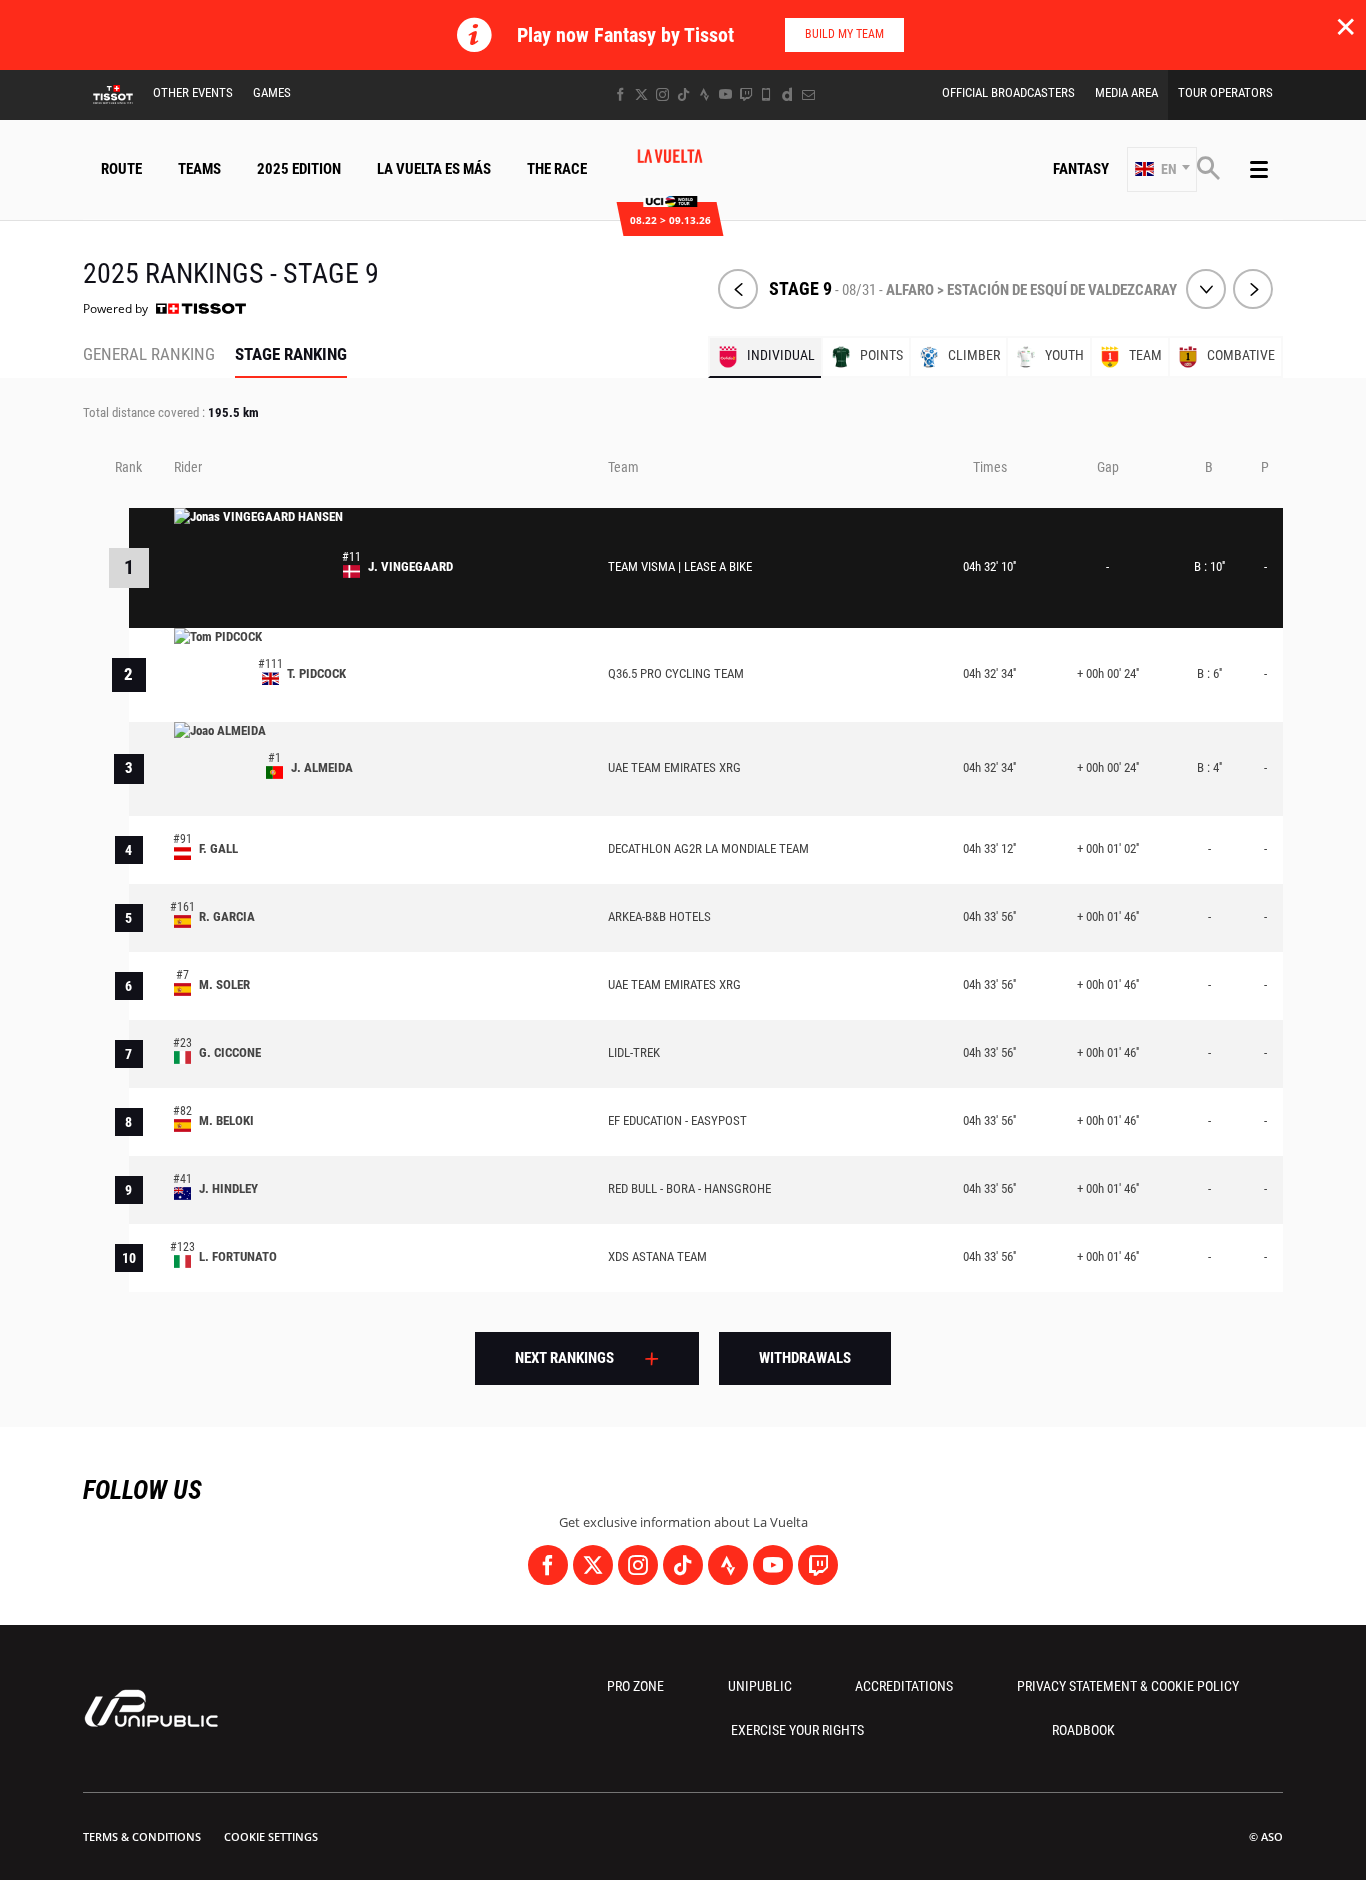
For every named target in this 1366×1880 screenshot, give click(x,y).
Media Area (1126, 92)
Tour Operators (1225, 92)
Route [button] (121, 169)
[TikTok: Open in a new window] (683, 94)
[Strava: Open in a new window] (704, 94)
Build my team (844, 34)
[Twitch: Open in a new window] (746, 94)
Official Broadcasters (1008, 92)
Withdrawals (805, 1358)
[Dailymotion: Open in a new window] (787, 94)
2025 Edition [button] (299, 169)
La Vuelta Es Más (434, 169)
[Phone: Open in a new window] (766, 94)
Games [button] (272, 92)
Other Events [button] (193, 92)
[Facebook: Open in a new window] (620, 94)
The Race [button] (557, 169)
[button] (1162, 169)
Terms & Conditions (142, 1836)
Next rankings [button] (564, 1358)
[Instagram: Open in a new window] (662, 94)
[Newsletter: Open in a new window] (808, 94)
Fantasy (1081, 169)
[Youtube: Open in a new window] (725, 94)
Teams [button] (199, 169)
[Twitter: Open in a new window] (641, 94)
